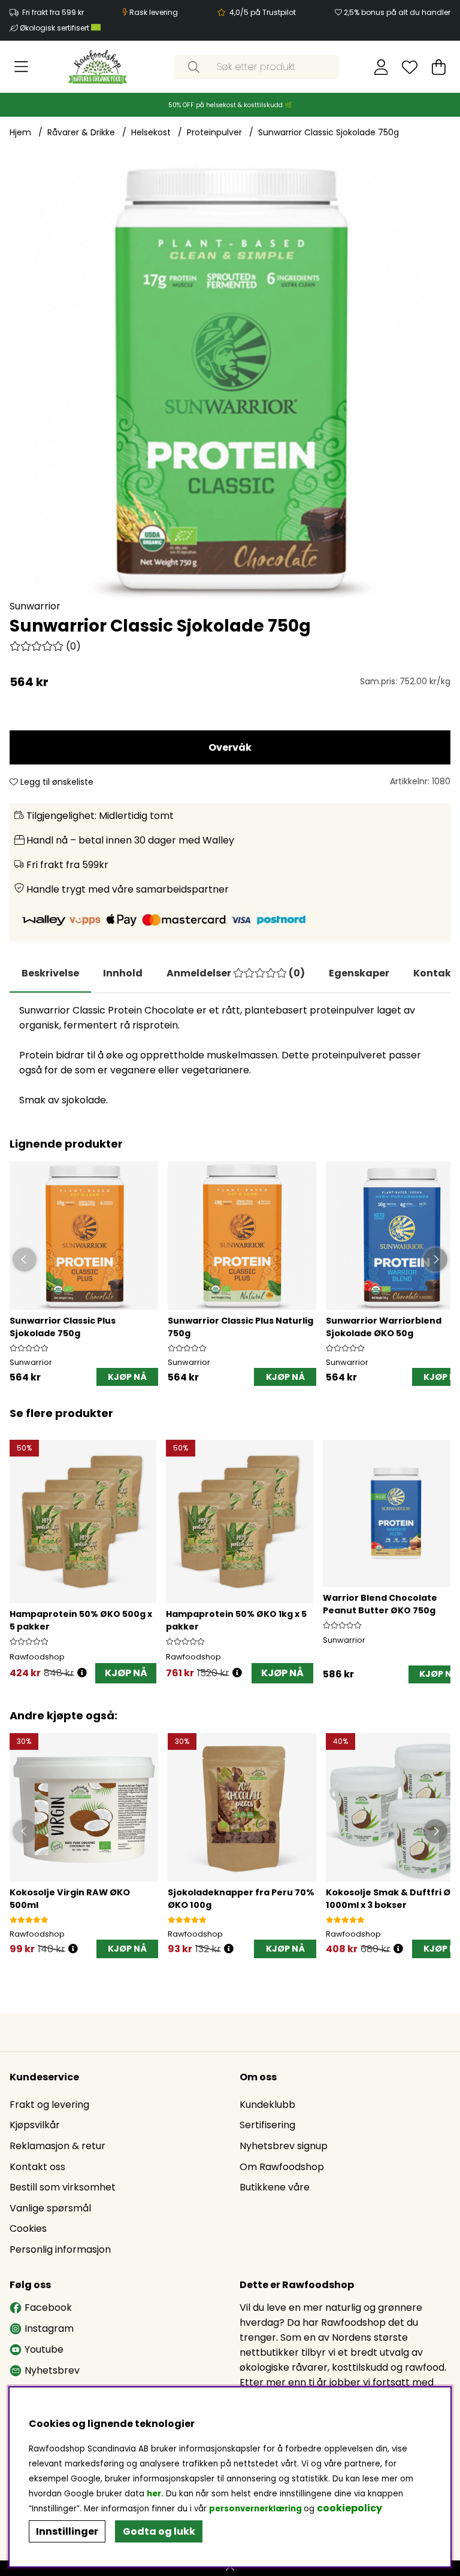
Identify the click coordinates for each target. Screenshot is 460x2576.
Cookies (28, 2228)
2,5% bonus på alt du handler (397, 12)
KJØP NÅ (126, 1673)
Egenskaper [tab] (359, 973)
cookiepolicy (349, 2508)
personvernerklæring (255, 2509)
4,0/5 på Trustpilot (263, 12)
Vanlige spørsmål (50, 2208)
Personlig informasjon (60, 2249)
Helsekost (151, 132)
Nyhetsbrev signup (284, 2146)
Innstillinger (67, 2531)
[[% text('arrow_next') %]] (439, 1548)
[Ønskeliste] (410, 67)
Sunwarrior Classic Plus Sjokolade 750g (63, 1327)
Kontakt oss (37, 2167)
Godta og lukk (159, 2531)
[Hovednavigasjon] (21, 67)
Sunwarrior (35, 606)
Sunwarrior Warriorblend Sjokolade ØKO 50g (384, 1327)
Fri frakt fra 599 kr (53, 12)
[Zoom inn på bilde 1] (230, 378)
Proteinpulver (214, 132)
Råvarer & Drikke (81, 132)
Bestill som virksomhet (63, 2187)
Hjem (20, 132)
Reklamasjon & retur (57, 2146)
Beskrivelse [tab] (50, 973)
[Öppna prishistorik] (73, 1949)
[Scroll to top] (230, 2568)
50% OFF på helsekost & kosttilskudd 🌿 (230, 105)
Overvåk (230, 747)
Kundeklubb (267, 2105)
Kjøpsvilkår (35, 2125)
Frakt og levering (49, 2105)
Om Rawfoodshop (282, 2167)
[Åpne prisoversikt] (82, 1673)
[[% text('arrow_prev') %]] (21, 1548)
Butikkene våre (275, 2187)
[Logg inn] (381, 67)
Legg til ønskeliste (56, 782)
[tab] (123, 973)
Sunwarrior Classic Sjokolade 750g (329, 132)
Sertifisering (267, 2125)
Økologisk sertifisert (55, 28)
